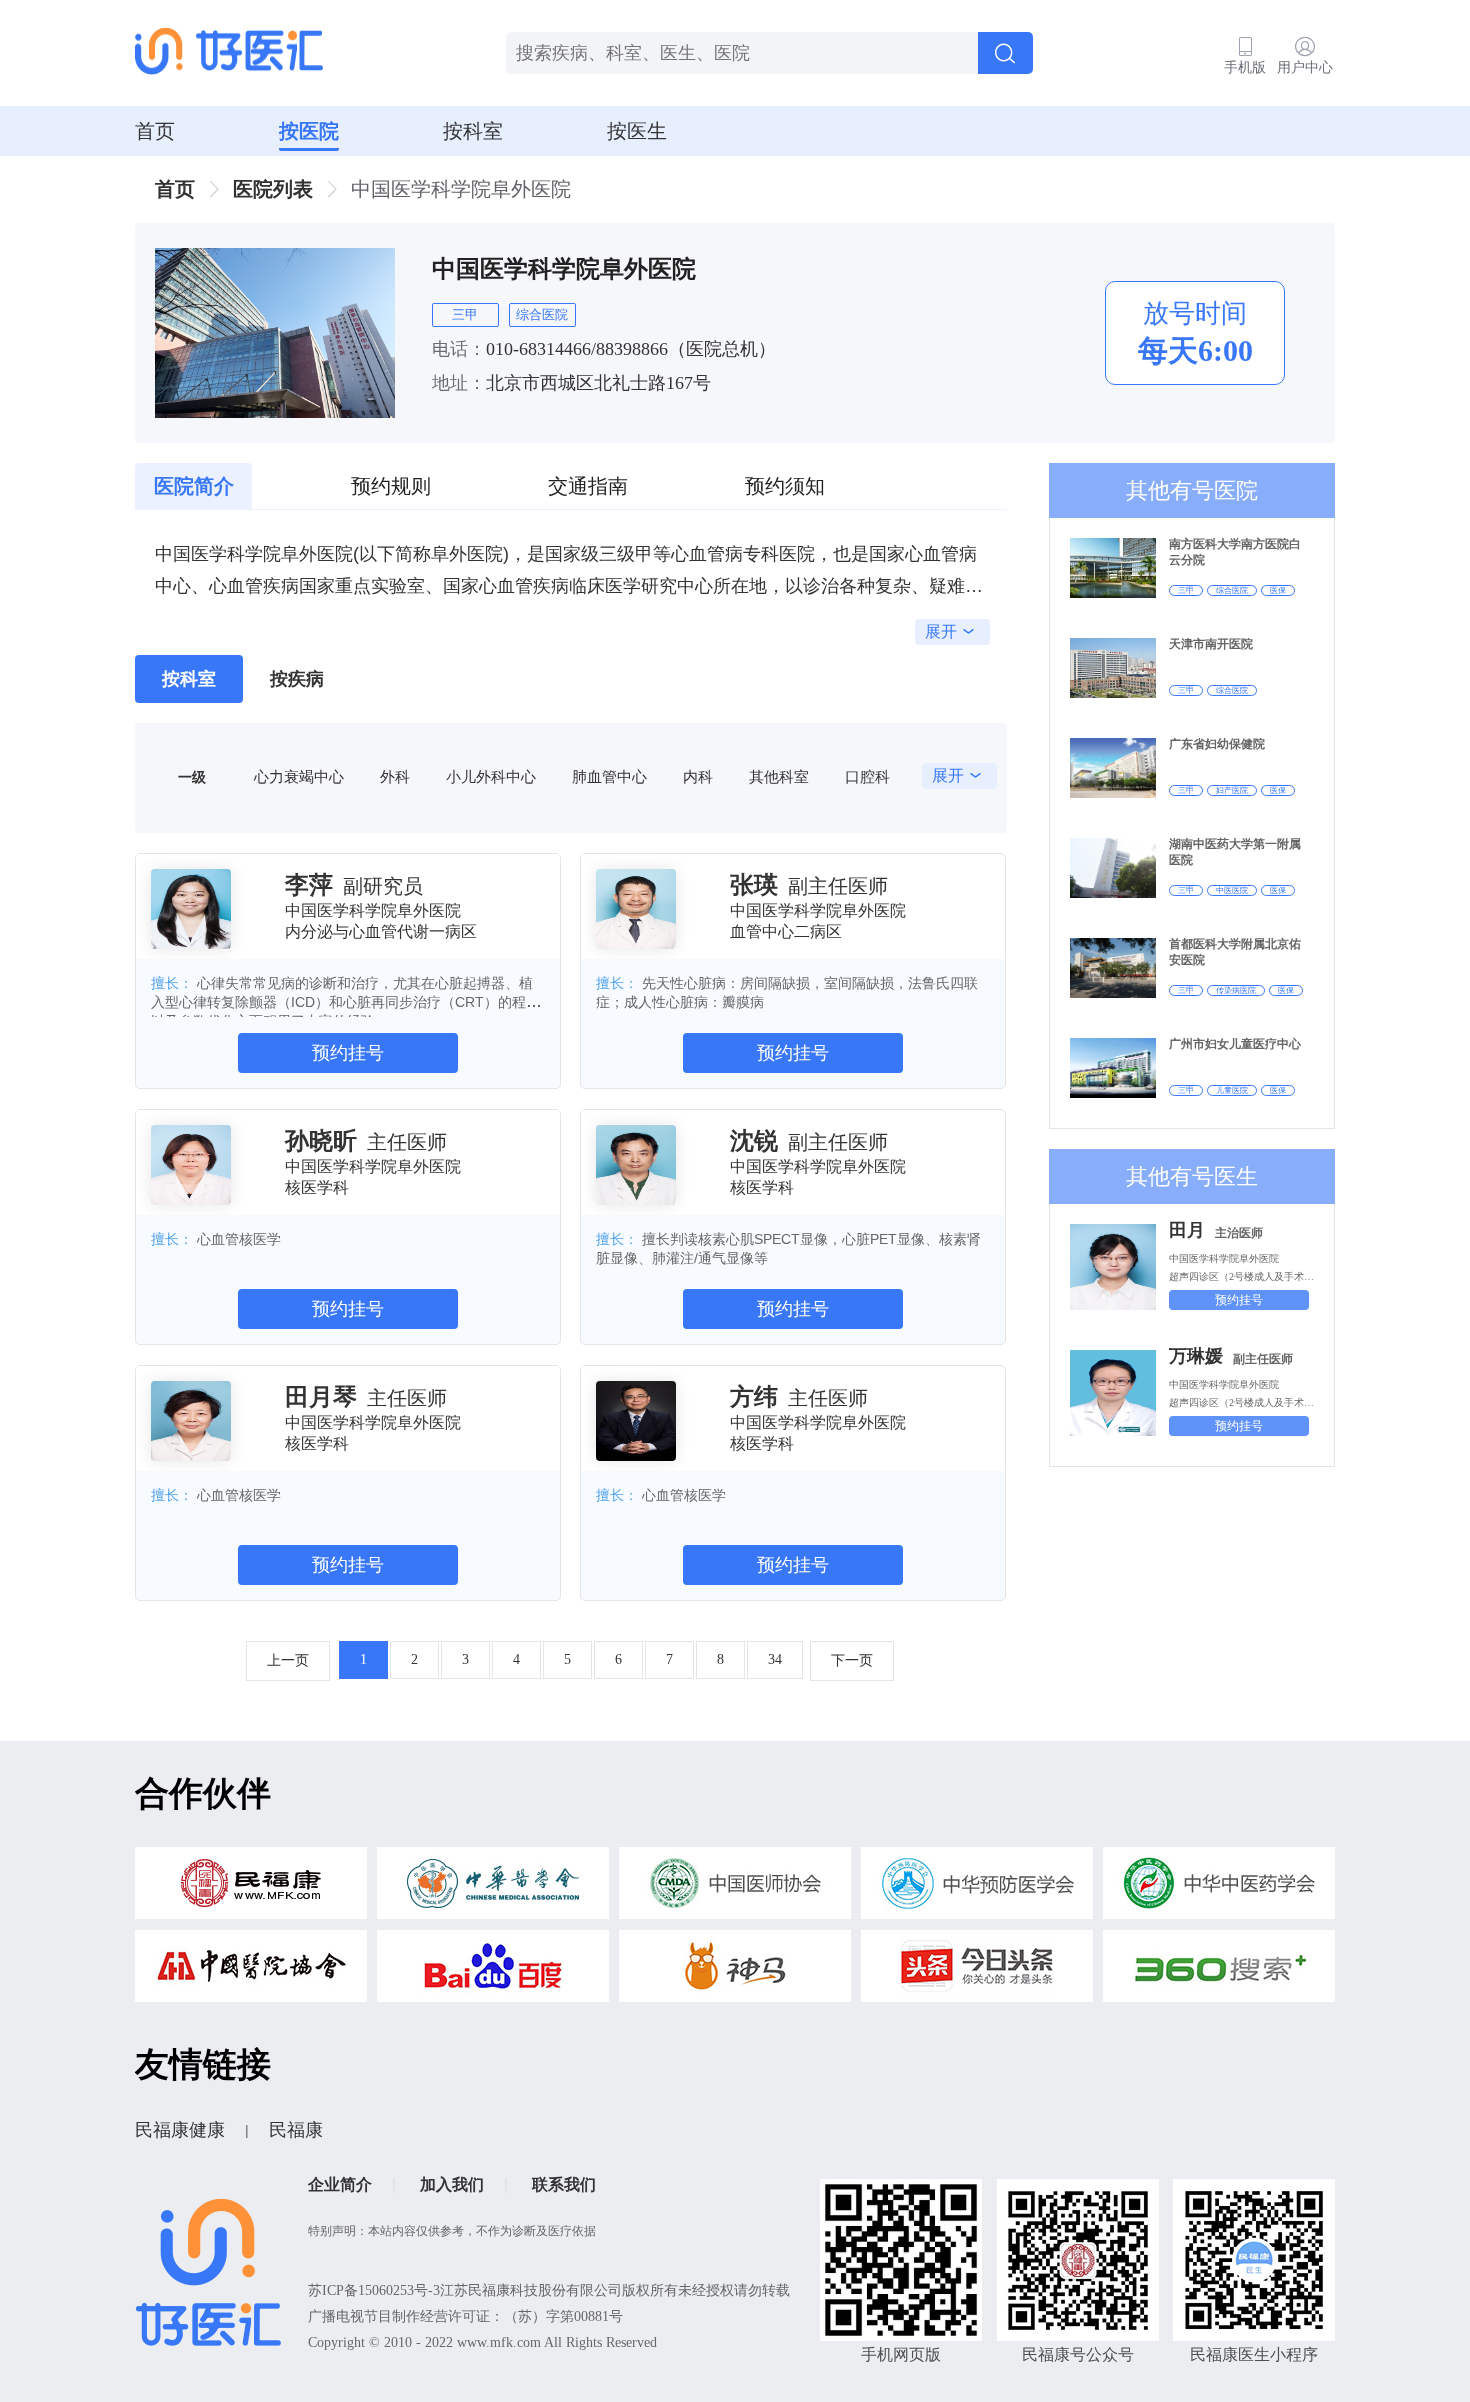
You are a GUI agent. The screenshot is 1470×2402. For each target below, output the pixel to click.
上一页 (288, 1660)
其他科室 (779, 776)
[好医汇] (229, 53)
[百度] (493, 1971)
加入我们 (452, 2184)
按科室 (473, 131)
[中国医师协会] (735, 1888)
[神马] (735, 1971)
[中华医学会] (493, 1888)
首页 (155, 131)
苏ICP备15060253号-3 (374, 2290)
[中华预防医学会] (977, 1888)
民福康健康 (180, 2130)
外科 (395, 776)
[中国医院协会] (251, 1971)
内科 (698, 776)
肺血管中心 (609, 776)
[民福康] (251, 1888)
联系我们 (564, 2184)
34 (775, 1659)
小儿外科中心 (491, 776)
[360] (1219, 1971)
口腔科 (867, 776)
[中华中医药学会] (1219, 1888)
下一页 (852, 1660)
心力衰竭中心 (299, 776)
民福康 (296, 2130)
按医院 (309, 131)
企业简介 (340, 2184)
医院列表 (273, 189)
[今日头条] (977, 1971)
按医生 (637, 131)
